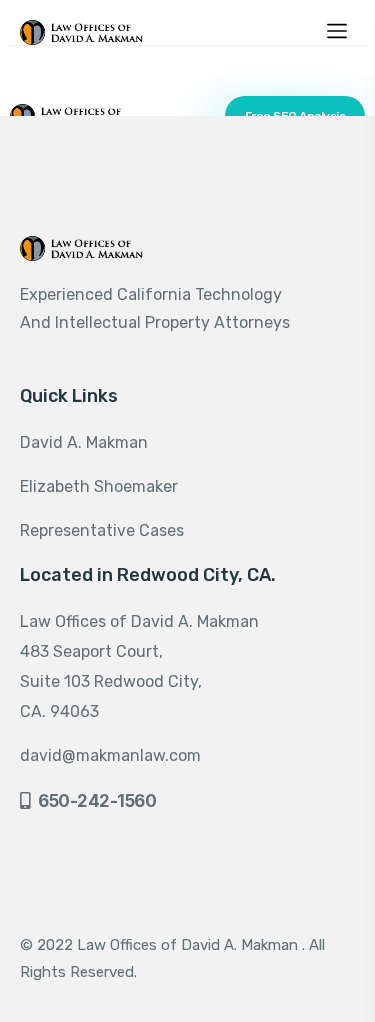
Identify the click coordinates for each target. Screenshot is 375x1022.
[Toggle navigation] (337, 29)
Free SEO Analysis (295, 116)
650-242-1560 (97, 801)
